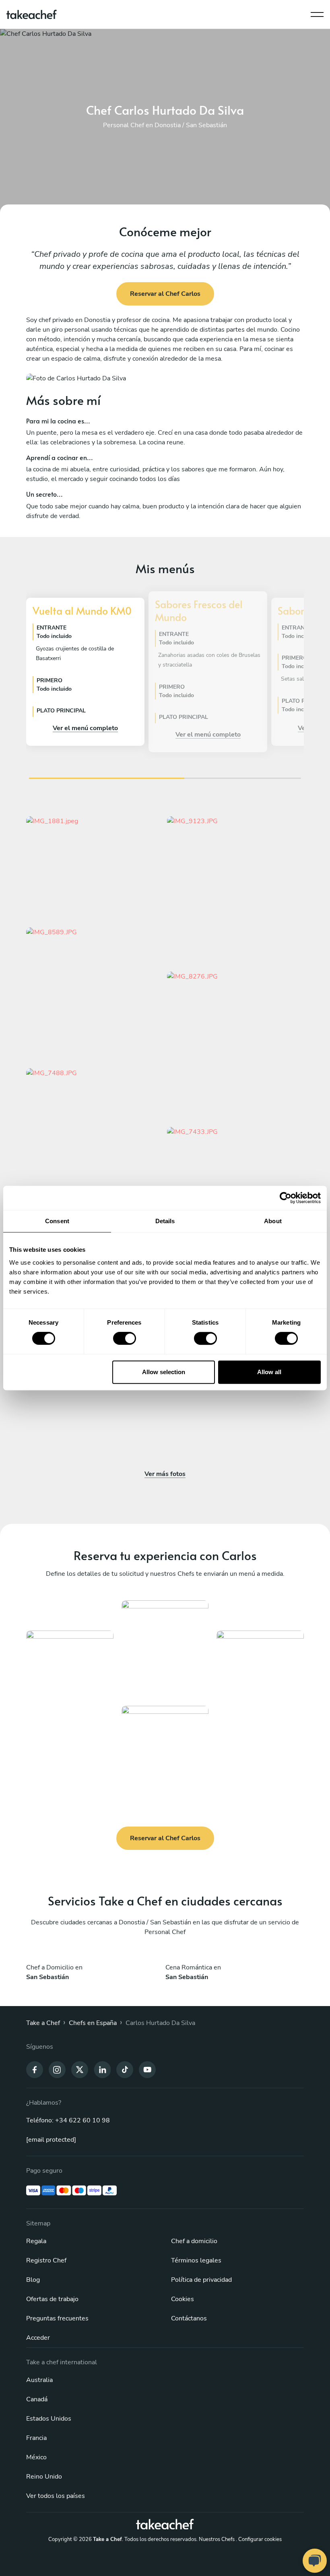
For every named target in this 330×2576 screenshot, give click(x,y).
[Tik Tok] (125, 2069)
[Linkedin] (102, 2069)
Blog (33, 2280)
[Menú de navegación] (317, 12)
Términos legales (196, 2260)
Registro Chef (46, 2260)
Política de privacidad (201, 2280)
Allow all (269, 1372)
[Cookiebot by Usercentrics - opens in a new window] (286, 1198)
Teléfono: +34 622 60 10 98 (68, 2120)
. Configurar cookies (259, 2539)
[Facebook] (35, 2069)
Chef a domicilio (194, 2241)
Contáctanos (189, 2318)
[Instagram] (57, 2069)
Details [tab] (165, 1221)
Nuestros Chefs (217, 2539)
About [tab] (273, 1221)
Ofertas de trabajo (52, 2299)
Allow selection (164, 1372)
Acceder (38, 2338)
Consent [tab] (57, 1221)
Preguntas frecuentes (57, 2318)
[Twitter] (80, 2069)
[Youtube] (147, 2069)
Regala (36, 2241)
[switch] (125, 1338)
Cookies (183, 2299)
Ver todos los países (56, 2496)
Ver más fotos (165, 1474)
